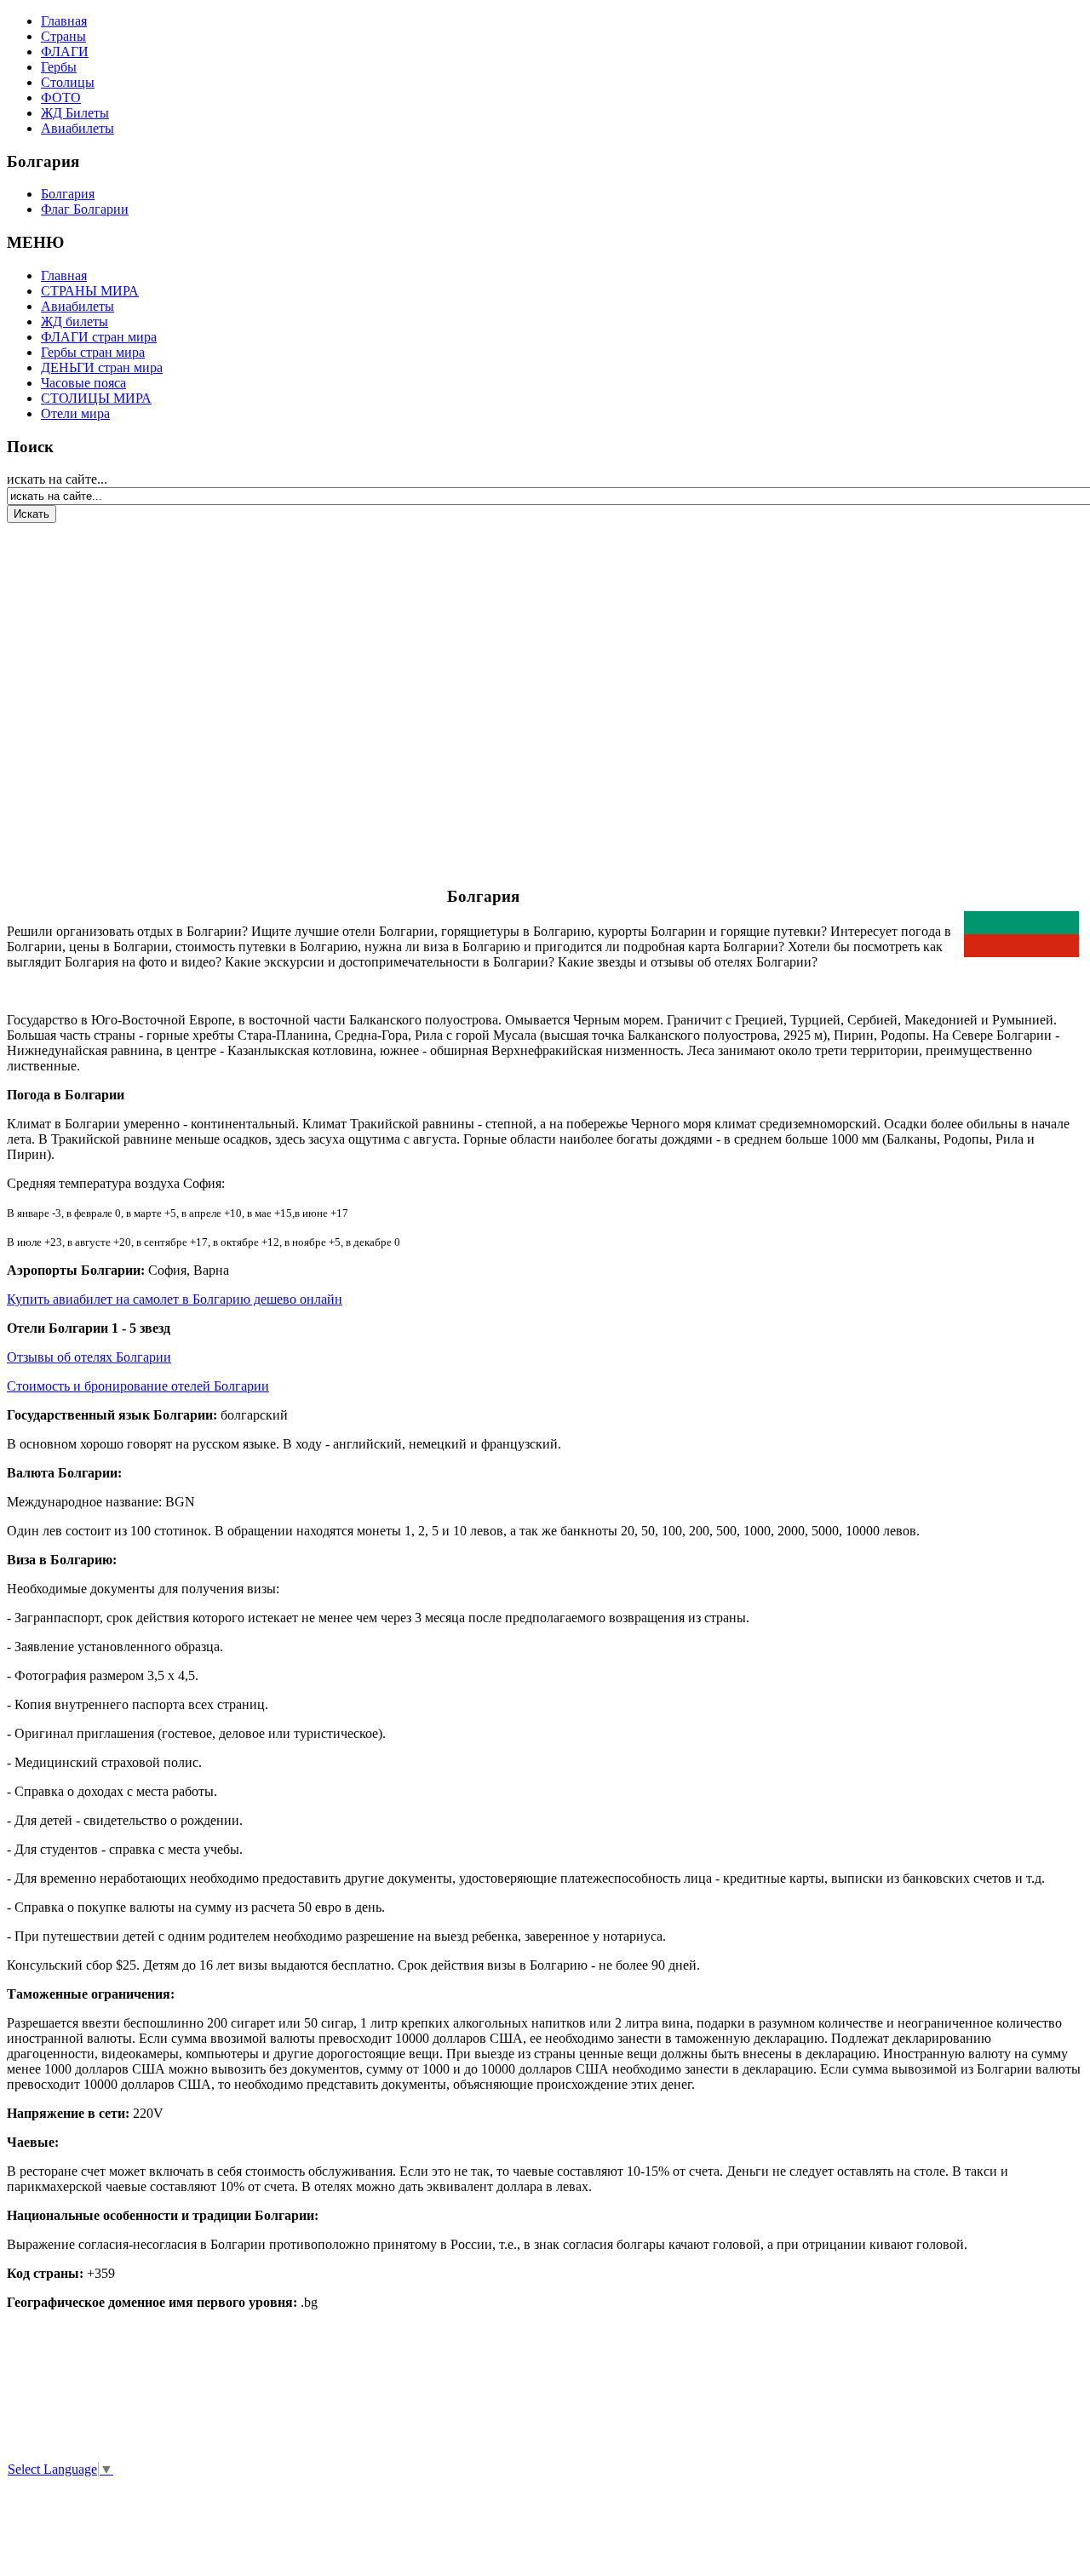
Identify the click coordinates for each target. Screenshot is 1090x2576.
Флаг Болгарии (85, 209)
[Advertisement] (109, 693)
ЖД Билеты (75, 113)
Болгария (68, 194)
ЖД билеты (75, 321)
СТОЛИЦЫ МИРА (96, 398)
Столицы (68, 82)
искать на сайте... (57, 479)
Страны (63, 36)
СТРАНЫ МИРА (90, 291)
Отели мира (75, 413)
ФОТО (61, 98)
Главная (64, 21)
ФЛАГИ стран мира (99, 337)
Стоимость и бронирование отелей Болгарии (138, 1386)
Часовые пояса (83, 383)
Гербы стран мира (93, 352)
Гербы (59, 67)
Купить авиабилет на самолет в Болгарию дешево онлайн (175, 1299)
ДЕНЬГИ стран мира (102, 367)
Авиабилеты (77, 128)
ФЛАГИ (65, 52)
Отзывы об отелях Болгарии (89, 1357)
